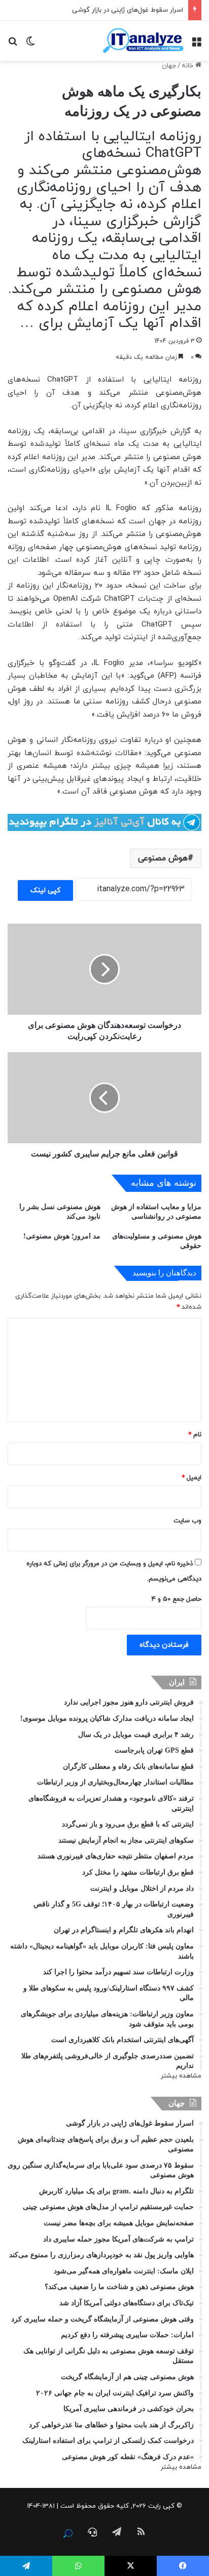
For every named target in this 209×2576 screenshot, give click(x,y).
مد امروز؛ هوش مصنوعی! (62, 1236)
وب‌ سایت (187, 1521)
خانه (188, 66)
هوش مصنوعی (163, 858)
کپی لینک (45, 890)
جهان (169, 66)
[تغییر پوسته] (30, 44)
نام (195, 1435)
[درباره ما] (68, 2533)
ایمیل (191, 1478)
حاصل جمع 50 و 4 (177, 1599)
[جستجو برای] (13, 44)
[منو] (196, 44)
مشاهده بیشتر (181, 2076)
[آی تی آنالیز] (143, 41)
